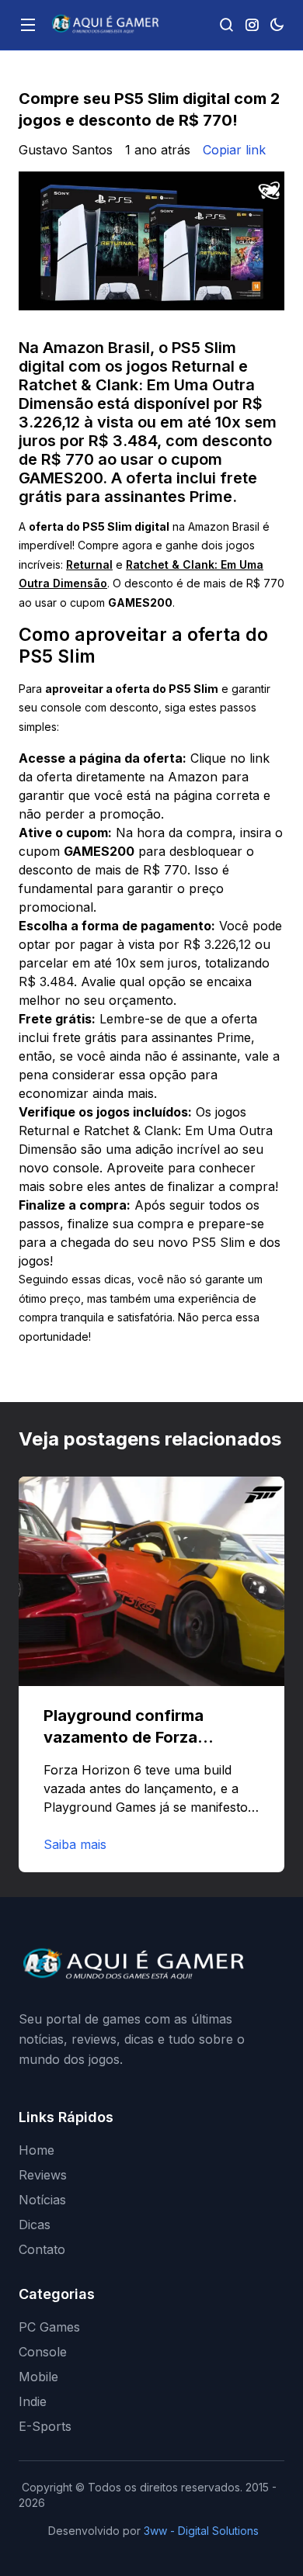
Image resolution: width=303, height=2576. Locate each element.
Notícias (42, 2200)
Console (43, 2352)
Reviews (43, 2175)
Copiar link (234, 150)
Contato (42, 2249)
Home (37, 2150)
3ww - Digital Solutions (201, 2531)
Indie (33, 2401)
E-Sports (45, 2426)
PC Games (49, 2327)
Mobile (38, 2377)
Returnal (89, 564)
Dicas (35, 2225)
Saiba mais (75, 1844)
